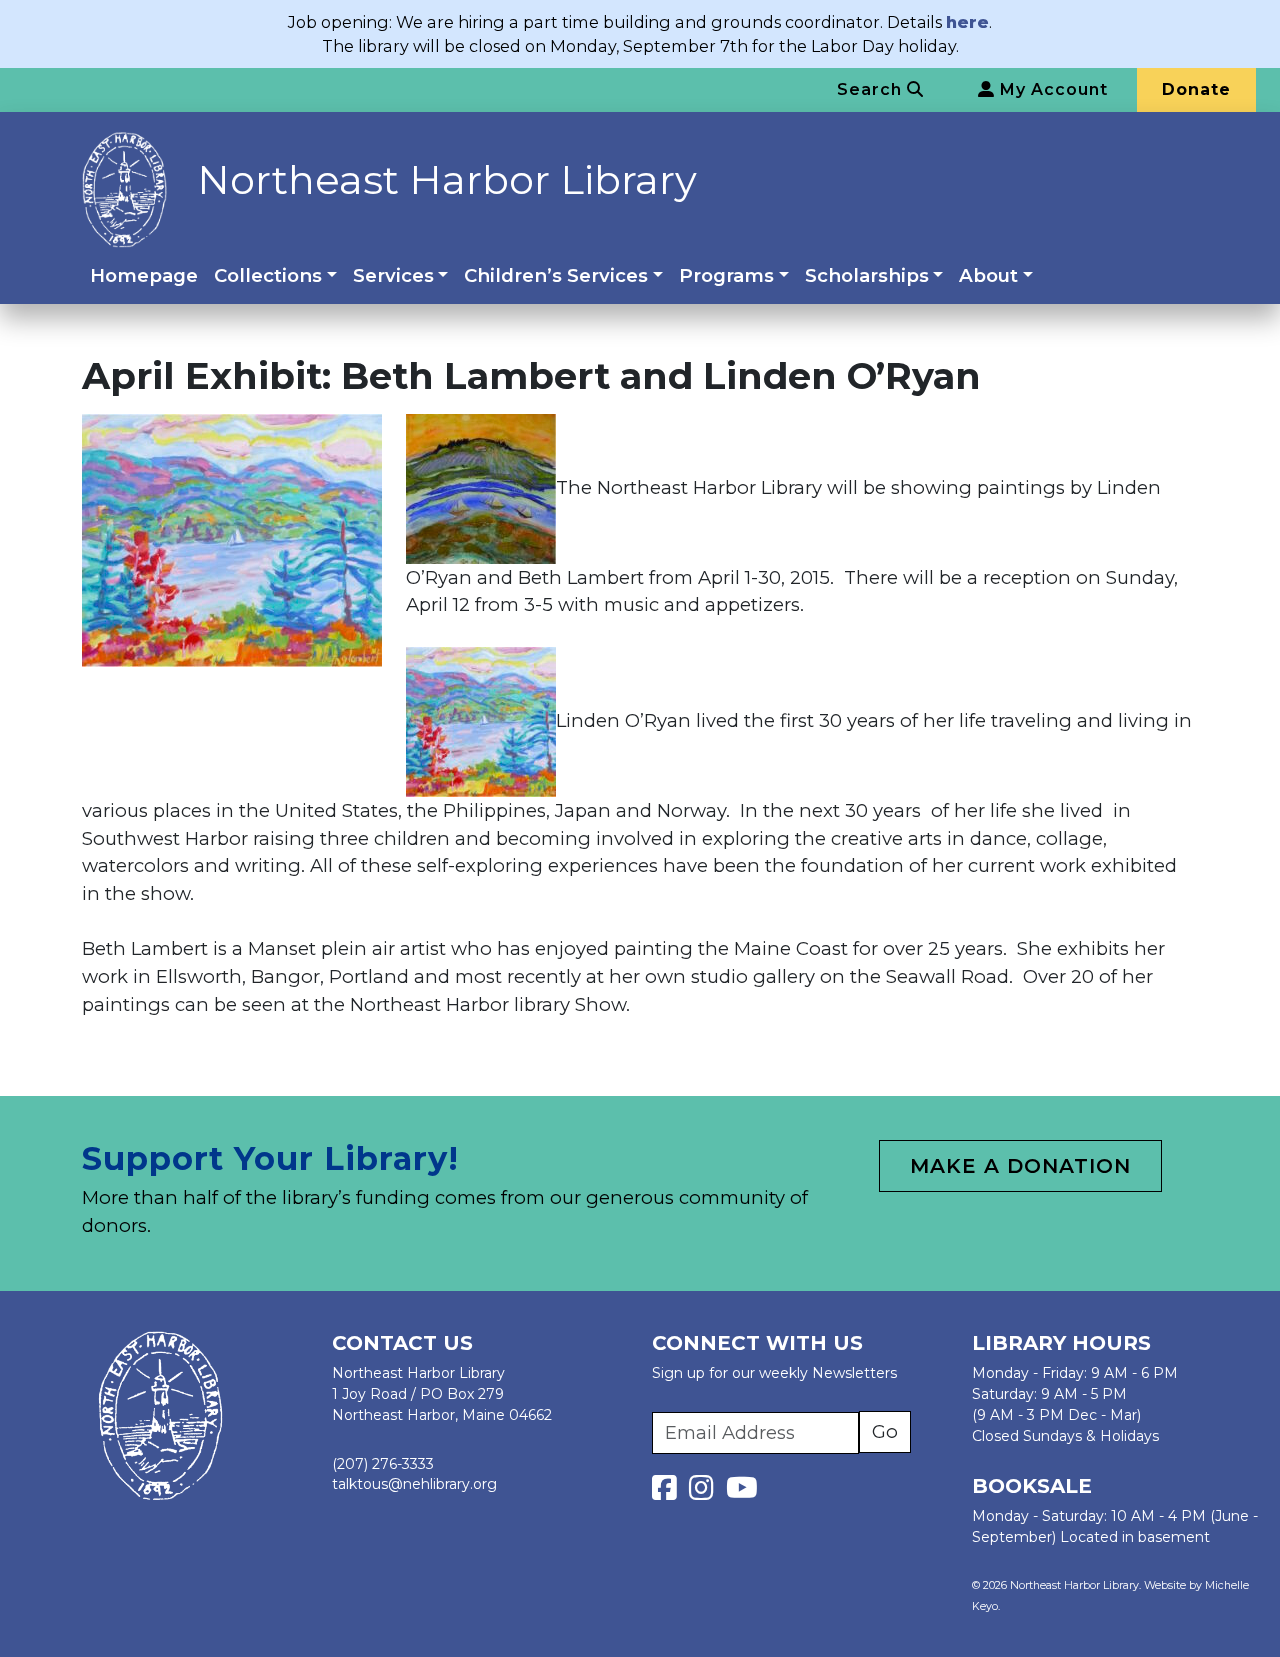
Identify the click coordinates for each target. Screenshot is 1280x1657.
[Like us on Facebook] (668, 1493)
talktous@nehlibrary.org (414, 1484)
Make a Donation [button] (1020, 1166)
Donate (1196, 89)
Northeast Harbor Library (447, 179)
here (967, 22)
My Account (1051, 89)
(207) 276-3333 (383, 1464)
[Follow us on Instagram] (705, 1493)
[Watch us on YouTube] (742, 1493)
